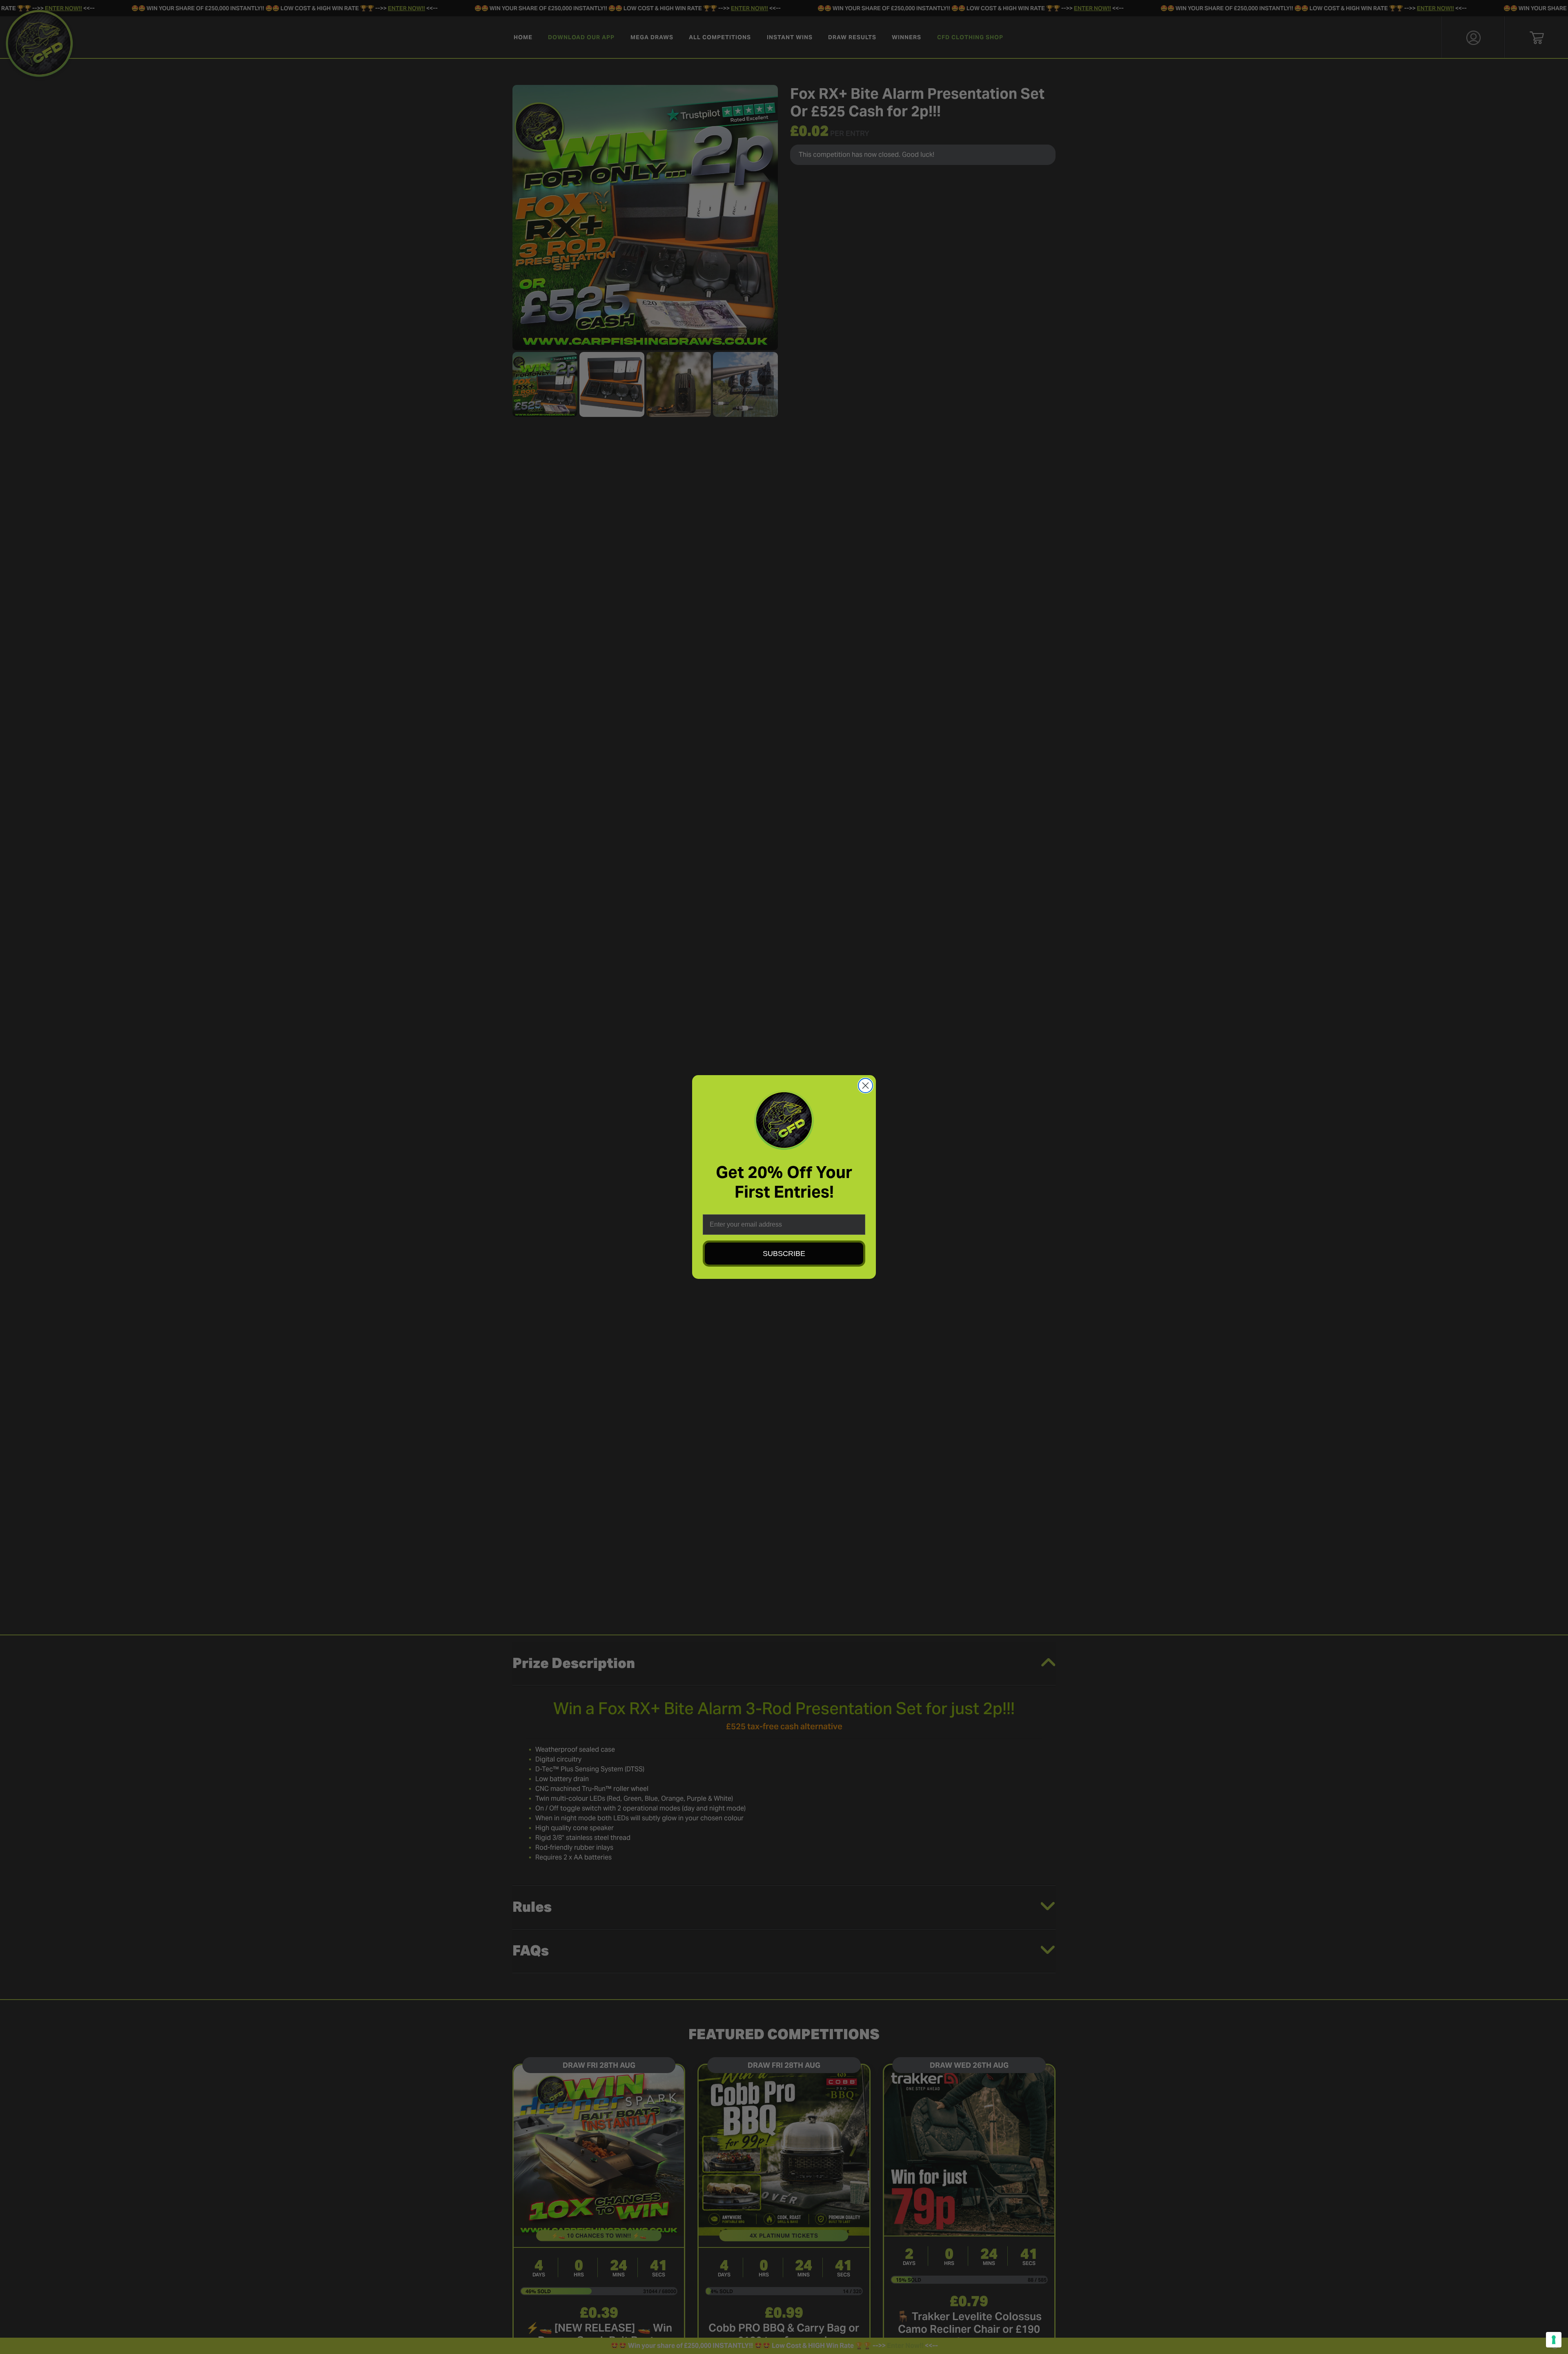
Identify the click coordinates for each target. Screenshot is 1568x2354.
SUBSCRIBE (784, 1254)
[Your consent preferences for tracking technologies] (1554, 2340)
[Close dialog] (865, 1086)
